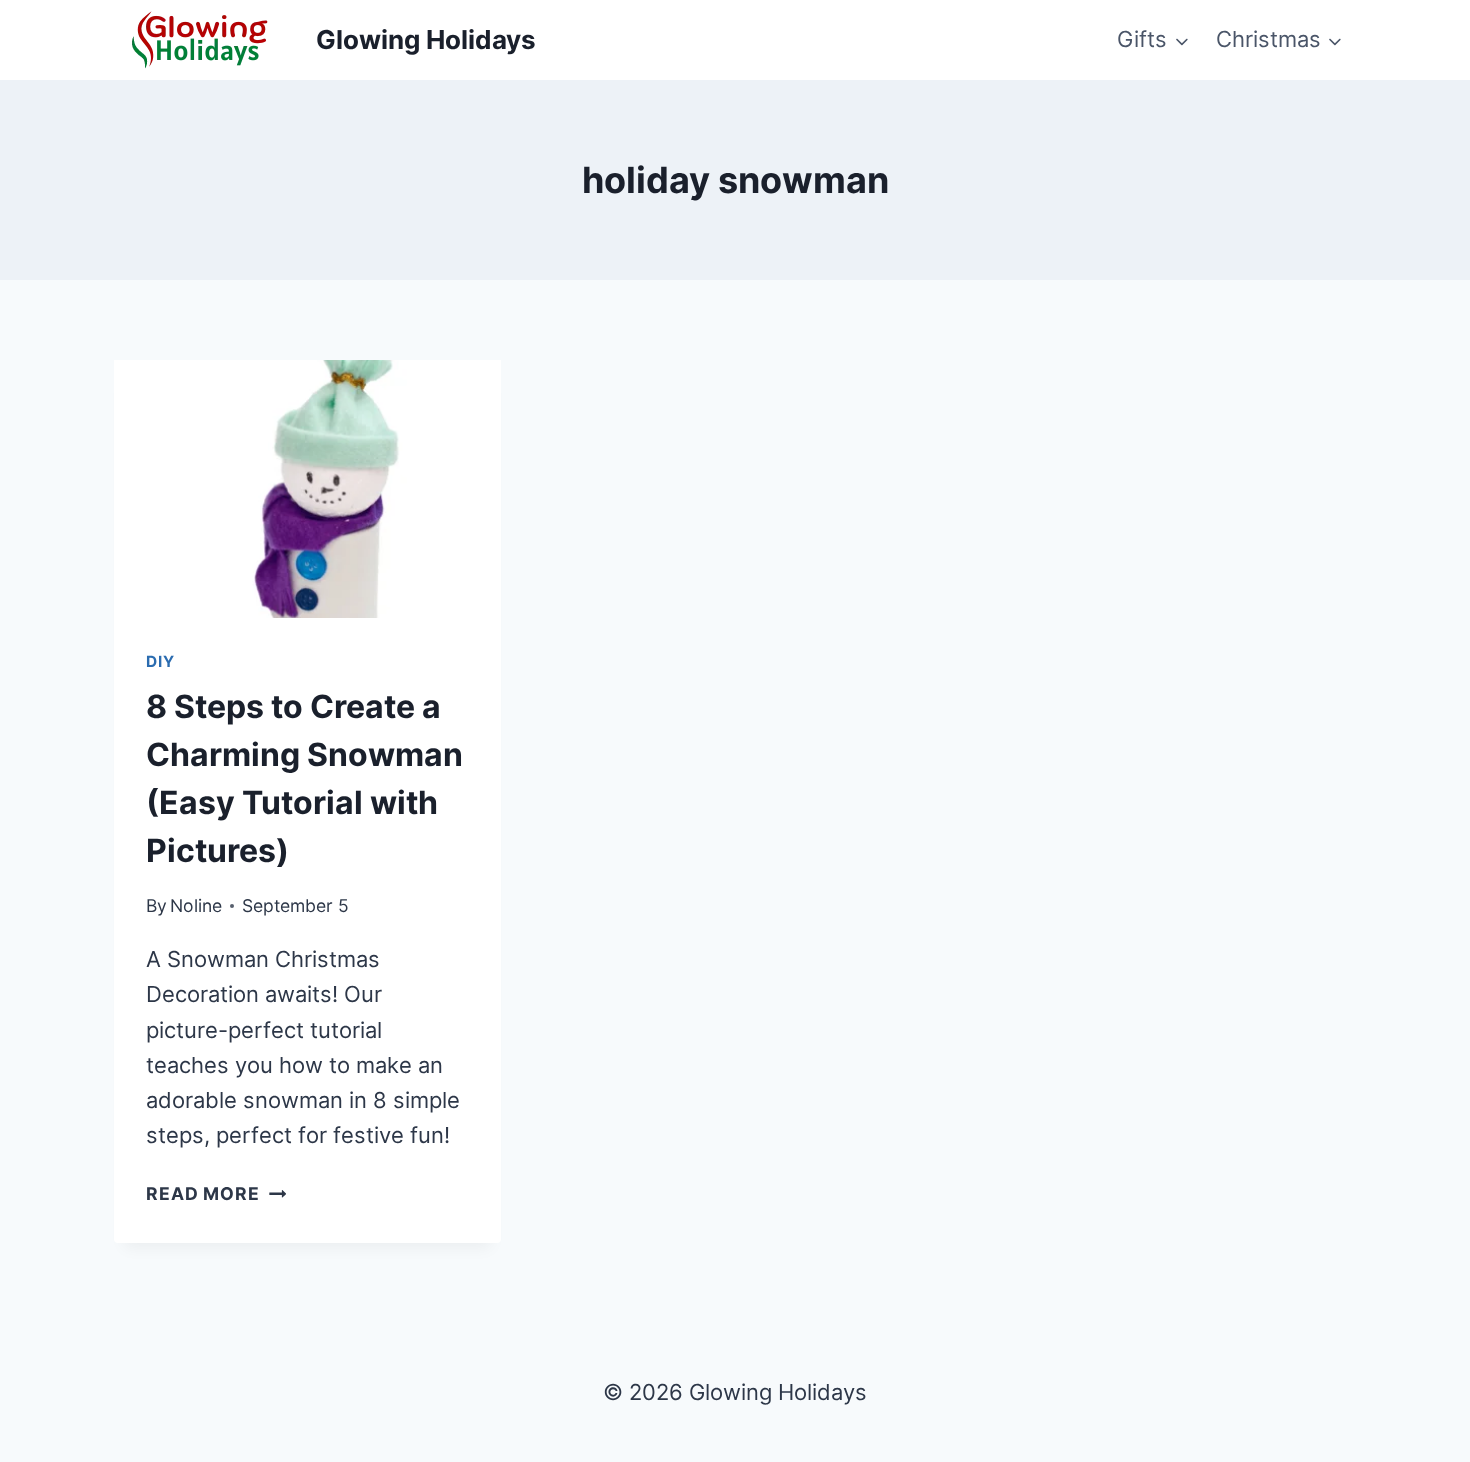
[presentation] (307, 489)
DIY (160, 661)
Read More (216, 1193)
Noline (196, 905)
